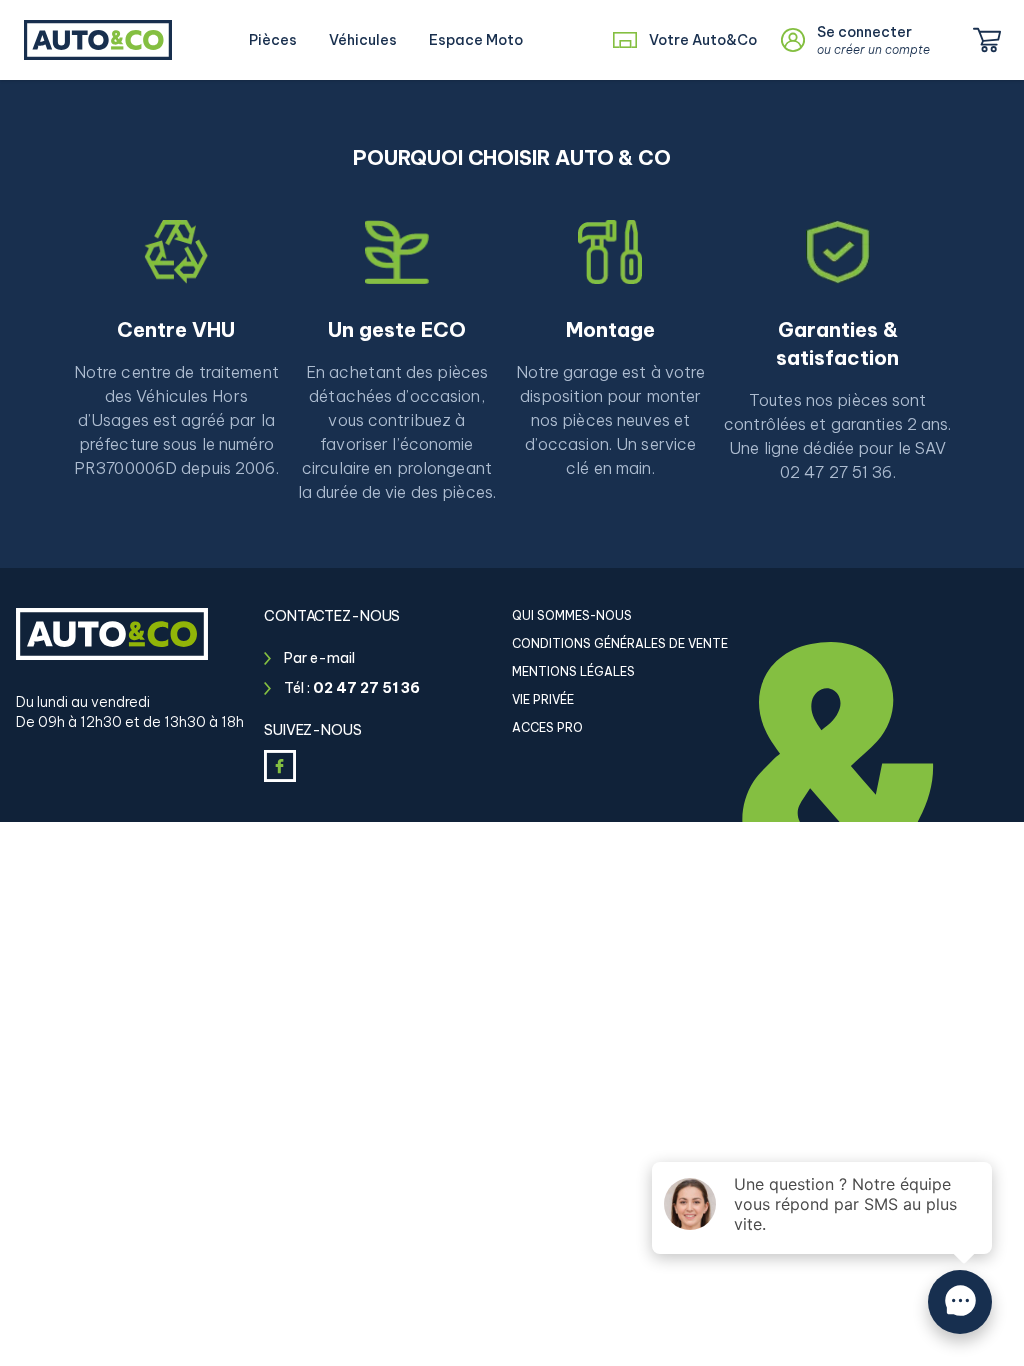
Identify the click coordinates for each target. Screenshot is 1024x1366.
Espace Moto (476, 40)
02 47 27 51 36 (366, 688)
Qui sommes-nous (572, 615)
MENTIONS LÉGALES (573, 671)
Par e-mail (319, 658)
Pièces (273, 40)
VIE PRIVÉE (543, 699)
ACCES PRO (547, 727)
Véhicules (363, 40)
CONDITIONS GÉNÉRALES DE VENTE (620, 643)
